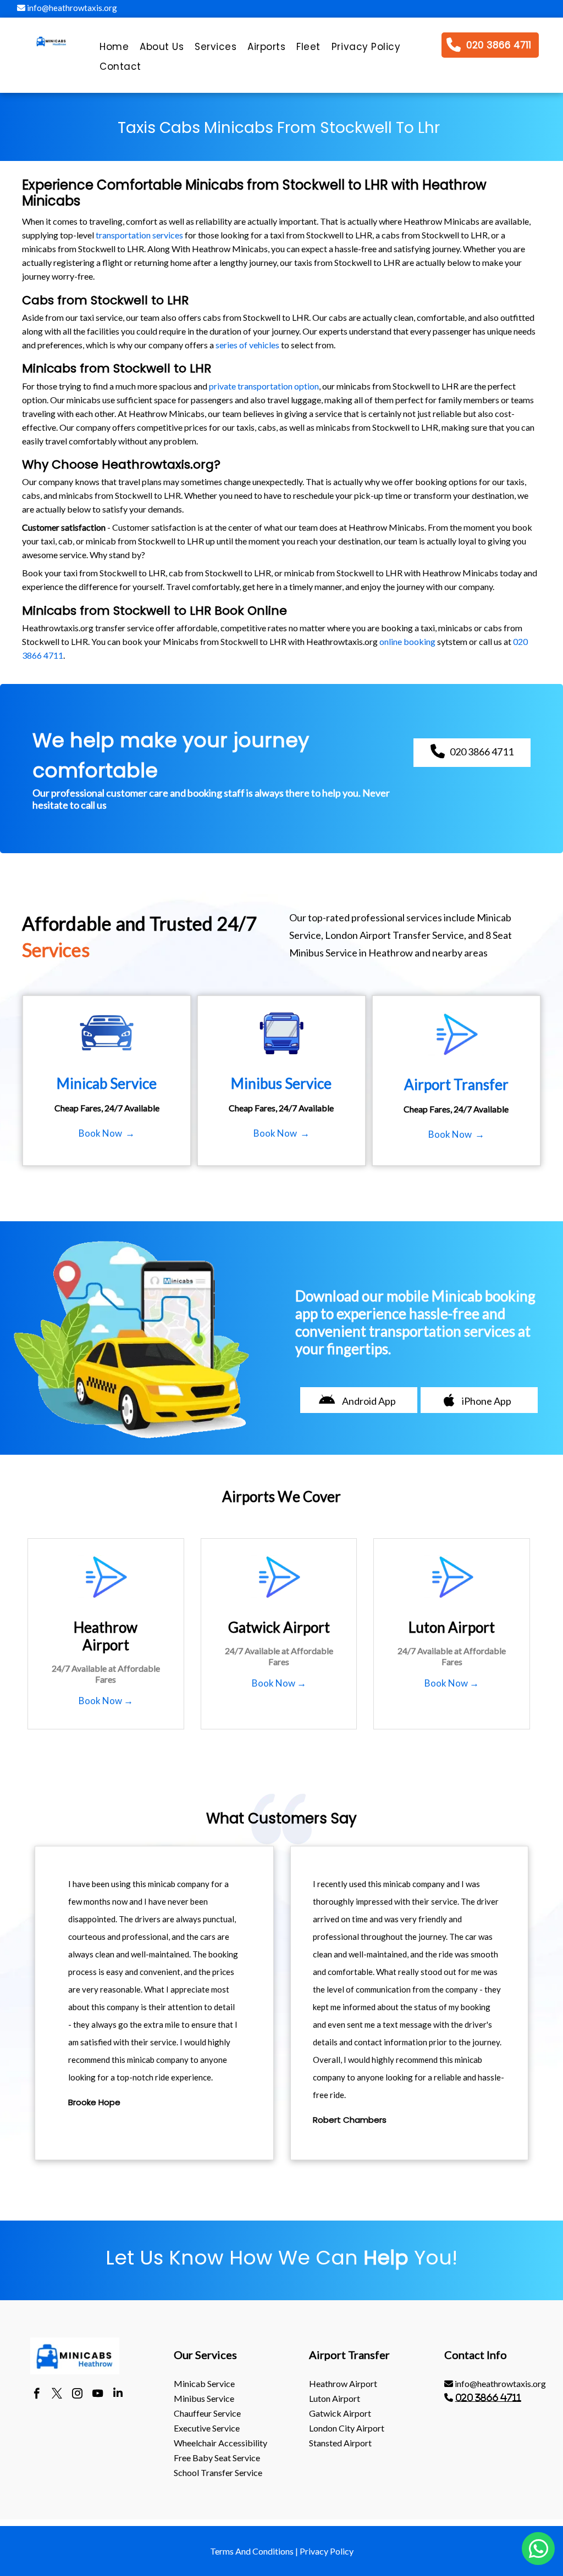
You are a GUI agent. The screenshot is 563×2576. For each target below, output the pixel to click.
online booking (407, 641)
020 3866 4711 (488, 2397)
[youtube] (98, 2395)
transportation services (139, 235)
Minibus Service (204, 2398)
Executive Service (207, 2428)
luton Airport (335, 2398)
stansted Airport (340, 2443)
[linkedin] (118, 2395)
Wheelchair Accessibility (220, 2443)
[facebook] (37, 2395)
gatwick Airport (340, 2413)
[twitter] (57, 2395)
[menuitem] (114, 49)
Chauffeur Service (207, 2413)
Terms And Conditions (252, 2551)
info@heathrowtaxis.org (71, 8)
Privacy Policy (327, 2551)
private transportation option (264, 386)
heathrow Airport (343, 2383)
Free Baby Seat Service (217, 2458)
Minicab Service (204, 2383)
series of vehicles (247, 345)
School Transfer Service (218, 2472)
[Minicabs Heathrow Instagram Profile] (77, 2395)
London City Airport (347, 2428)
